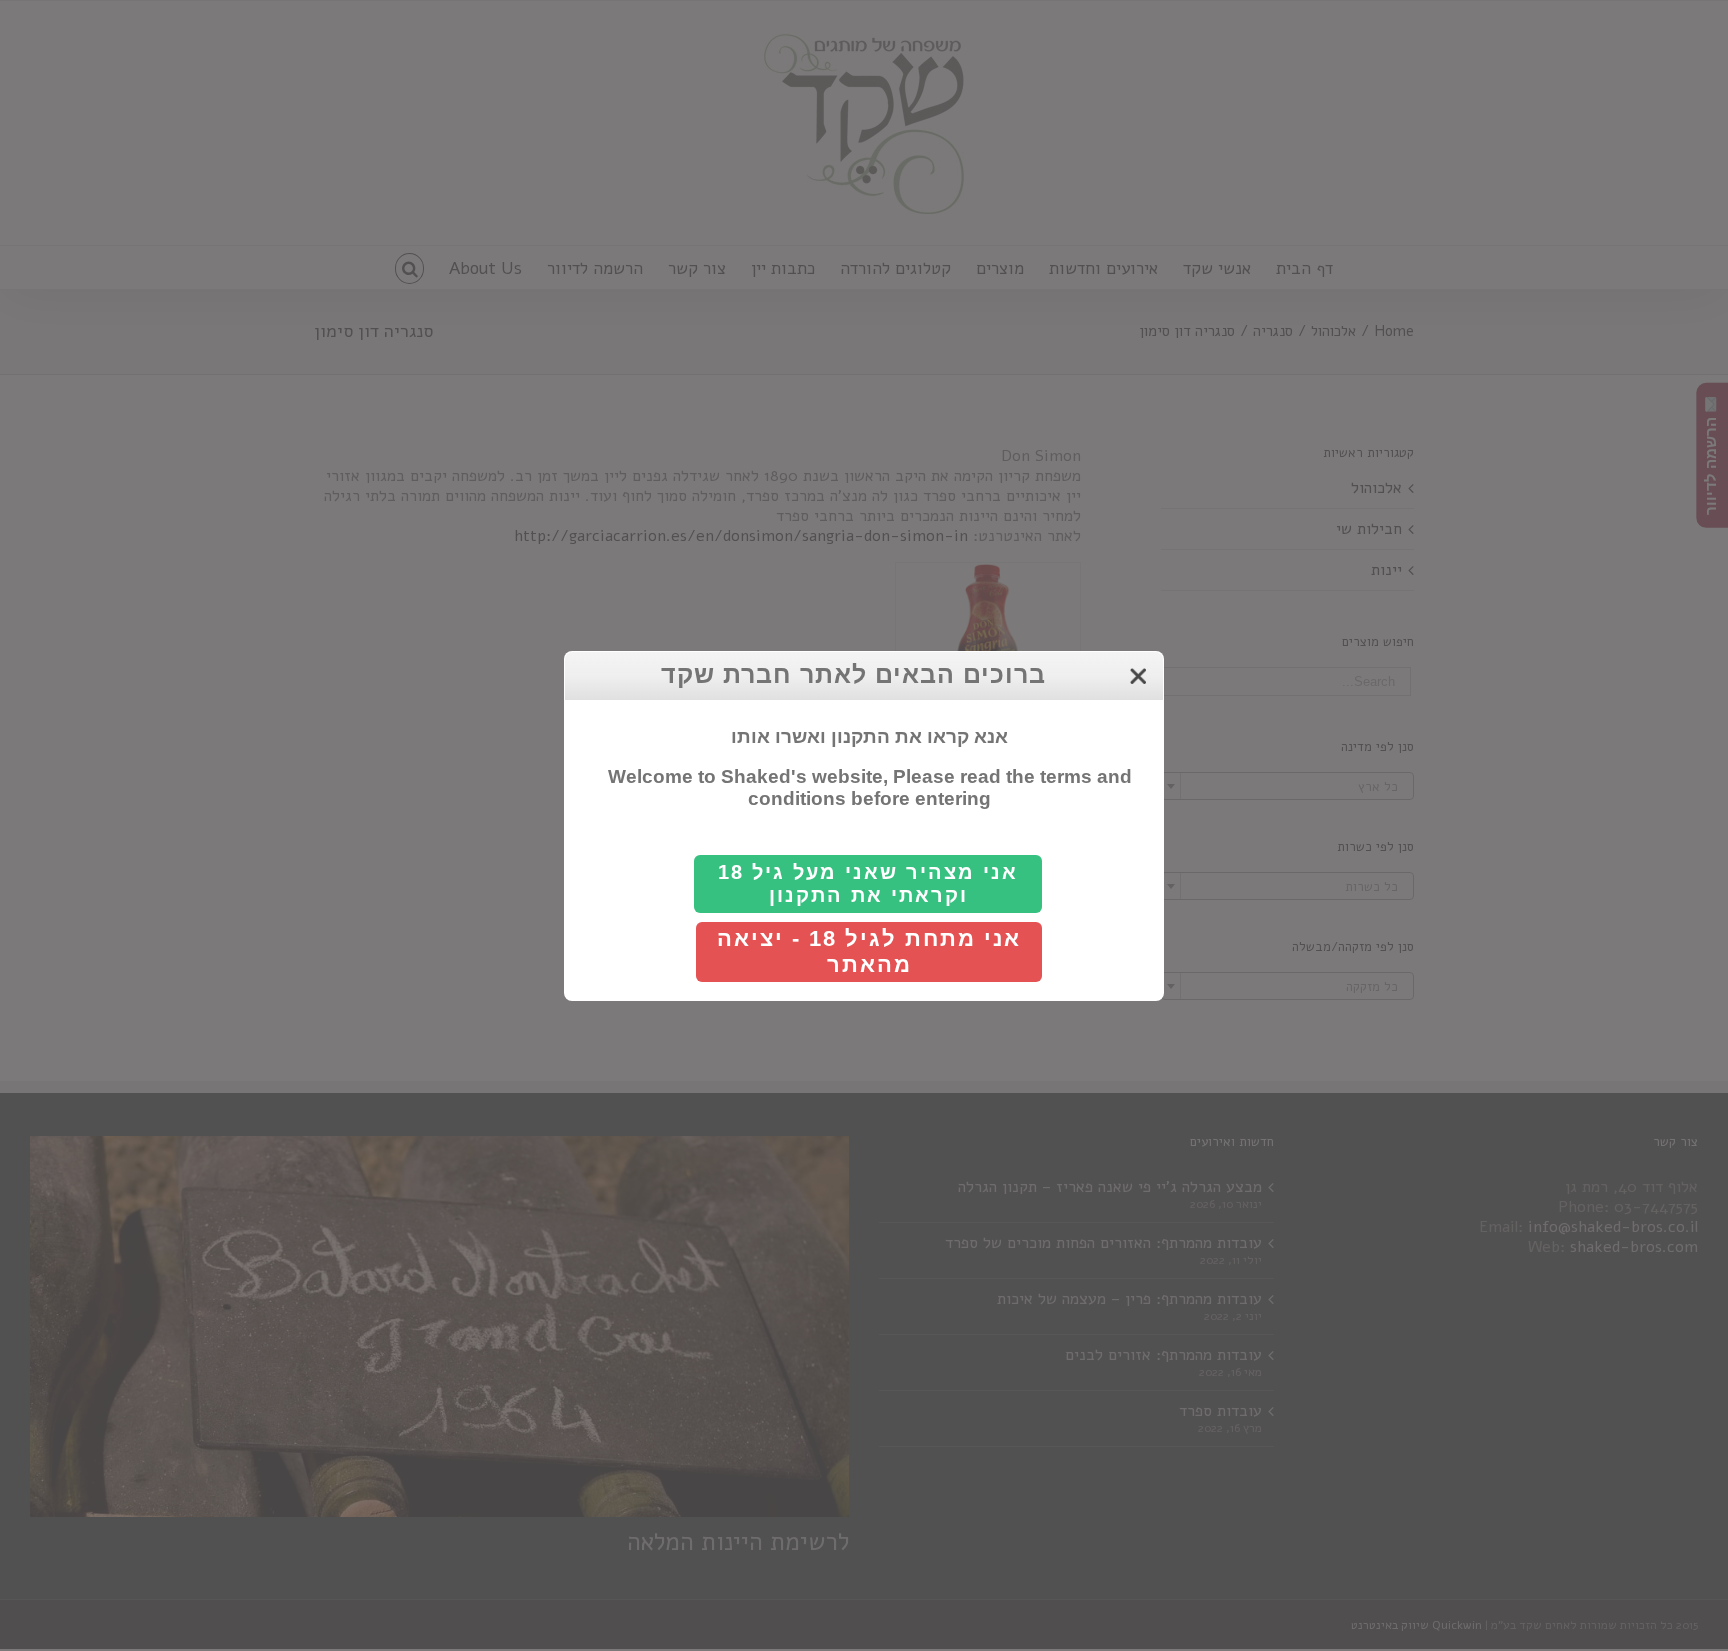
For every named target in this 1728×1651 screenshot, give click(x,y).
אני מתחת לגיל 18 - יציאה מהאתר (869, 951)
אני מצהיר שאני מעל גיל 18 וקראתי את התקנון (868, 883)
